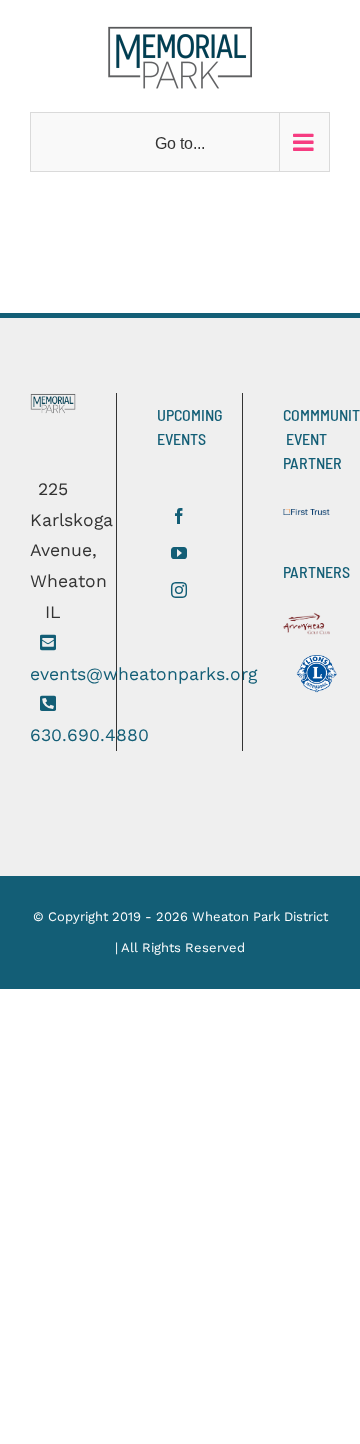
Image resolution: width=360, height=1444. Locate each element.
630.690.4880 (89, 735)
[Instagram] (179, 590)
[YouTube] (179, 553)
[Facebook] (179, 516)
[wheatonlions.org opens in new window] (316, 679)
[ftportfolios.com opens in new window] (311, 518)
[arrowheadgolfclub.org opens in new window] (311, 630)
